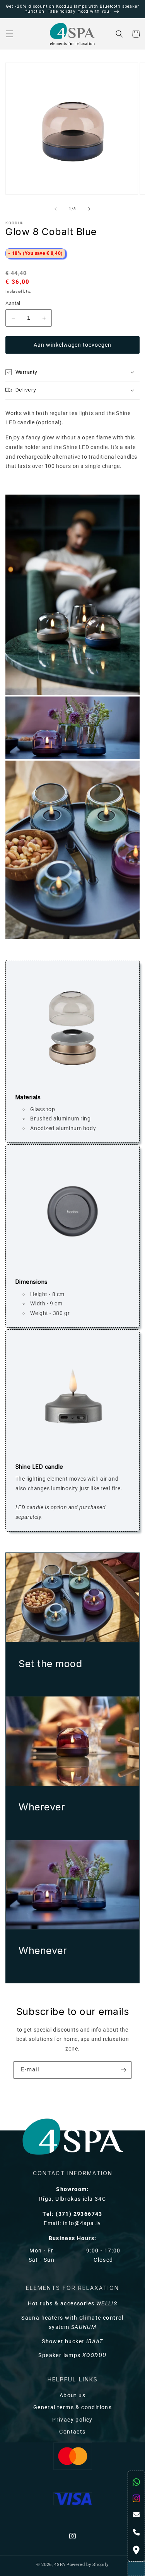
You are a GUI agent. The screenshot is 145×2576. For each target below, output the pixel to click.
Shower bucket (72, 2341)
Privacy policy (72, 2420)
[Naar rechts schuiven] (89, 209)
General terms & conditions (72, 2407)
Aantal (13, 303)
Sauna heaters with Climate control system (72, 2323)
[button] (9, 34)
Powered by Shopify (88, 2565)
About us (72, 2396)
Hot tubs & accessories (73, 2304)
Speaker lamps (72, 2355)
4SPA (60, 2565)
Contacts (72, 2432)
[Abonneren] (124, 2070)
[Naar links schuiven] (56, 209)
